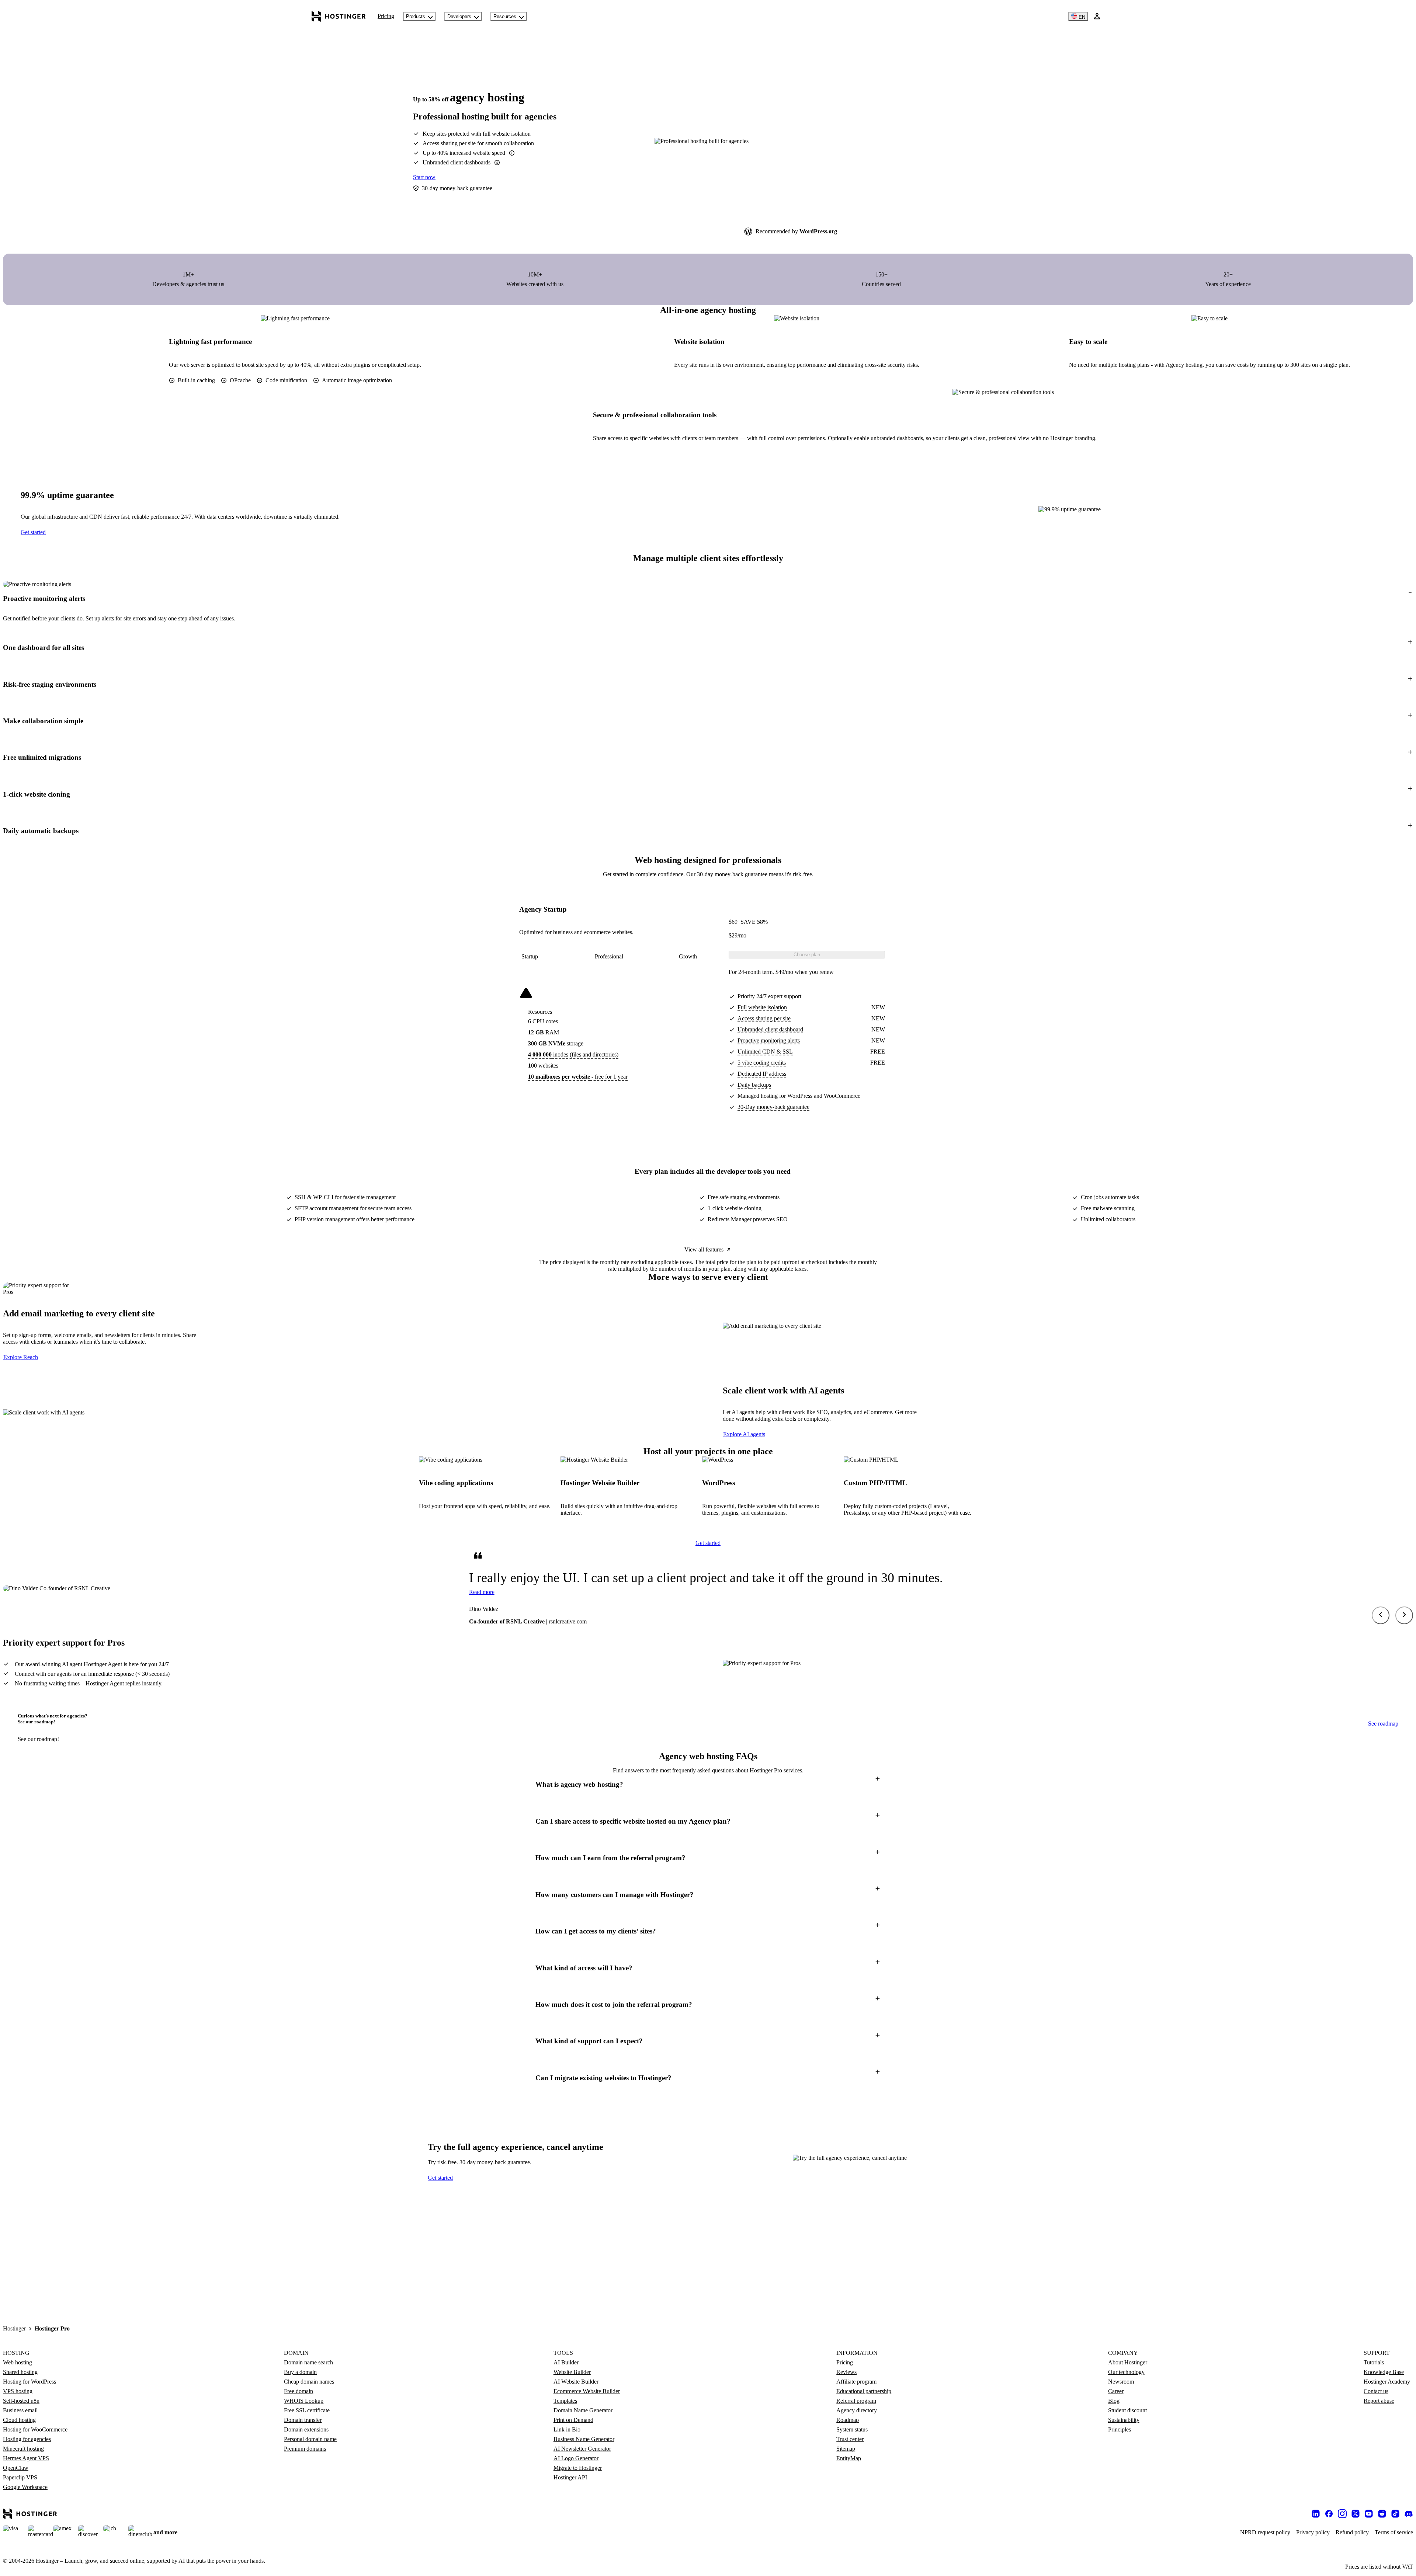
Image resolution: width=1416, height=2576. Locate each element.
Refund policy (1352, 2532)
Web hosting (18, 2362)
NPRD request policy (1265, 2532)
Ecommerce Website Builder (587, 2391)
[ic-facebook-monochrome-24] (1329, 2514)
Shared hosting (20, 2372)
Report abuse (1379, 2401)
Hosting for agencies (27, 2439)
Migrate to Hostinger (578, 2468)
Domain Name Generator (583, 2410)
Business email (20, 2410)
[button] (708, 598)
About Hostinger (1128, 2362)
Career (1116, 2391)
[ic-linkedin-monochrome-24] (1316, 2514)
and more (165, 2532)
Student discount (1127, 2410)
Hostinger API (570, 2477)
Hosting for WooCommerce (35, 2429)
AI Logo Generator (576, 2458)
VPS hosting (18, 2391)
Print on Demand (573, 2420)
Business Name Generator (584, 2439)
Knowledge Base (1384, 2372)
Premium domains (305, 2449)
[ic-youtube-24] (1369, 2514)
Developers (459, 16)
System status (852, 2429)
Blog (1114, 2401)
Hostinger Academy (1387, 2382)
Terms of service (1394, 2532)
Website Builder (572, 2372)
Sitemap (846, 2449)
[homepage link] (339, 16)
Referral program (856, 2401)
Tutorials (1374, 2362)
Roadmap (848, 2420)
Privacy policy (1313, 2532)
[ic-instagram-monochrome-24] (1342, 2514)
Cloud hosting (19, 2420)
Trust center (850, 2439)
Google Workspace (25, 2487)
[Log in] (1097, 16)
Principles (1120, 2429)
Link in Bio (567, 2429)
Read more (482, 1592)
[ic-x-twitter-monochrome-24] (1356, 2514)
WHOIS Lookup (304, 2401)
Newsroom (1121, 2382)
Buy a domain (300, 2372)
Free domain (299, 2391)
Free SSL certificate (307, 2410)
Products (416, 16)
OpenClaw (16, 2468)
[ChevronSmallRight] (1404, 1615)
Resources (505, 16)
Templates (565, 2401)
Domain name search (308, 2362)
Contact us (1376, 2391)
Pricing (386, 16)
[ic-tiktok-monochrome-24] (1395, 2514)
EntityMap (849, 2458)
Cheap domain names (309, 2382)
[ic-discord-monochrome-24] (1409, 2514)
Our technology (1126, 2372)
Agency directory (857, 2410)
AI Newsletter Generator (582, 2449)
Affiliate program (856, 2382)
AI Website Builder (576, 2382)
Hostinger (14, 2328)
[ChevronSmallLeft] (1381, 1615)
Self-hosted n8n (21, 2401)
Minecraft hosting (23, 2449)
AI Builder (566, 2362)
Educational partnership (864, 2391)
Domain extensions (306, 2429)
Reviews (846, 2372)
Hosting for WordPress (29, 2382)
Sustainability (1124, 2420)
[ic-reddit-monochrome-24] (1382, 2514)
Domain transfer (303, 2420)
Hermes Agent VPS (26, 2458)
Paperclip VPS (20, 2477)
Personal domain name (310, 2439)
